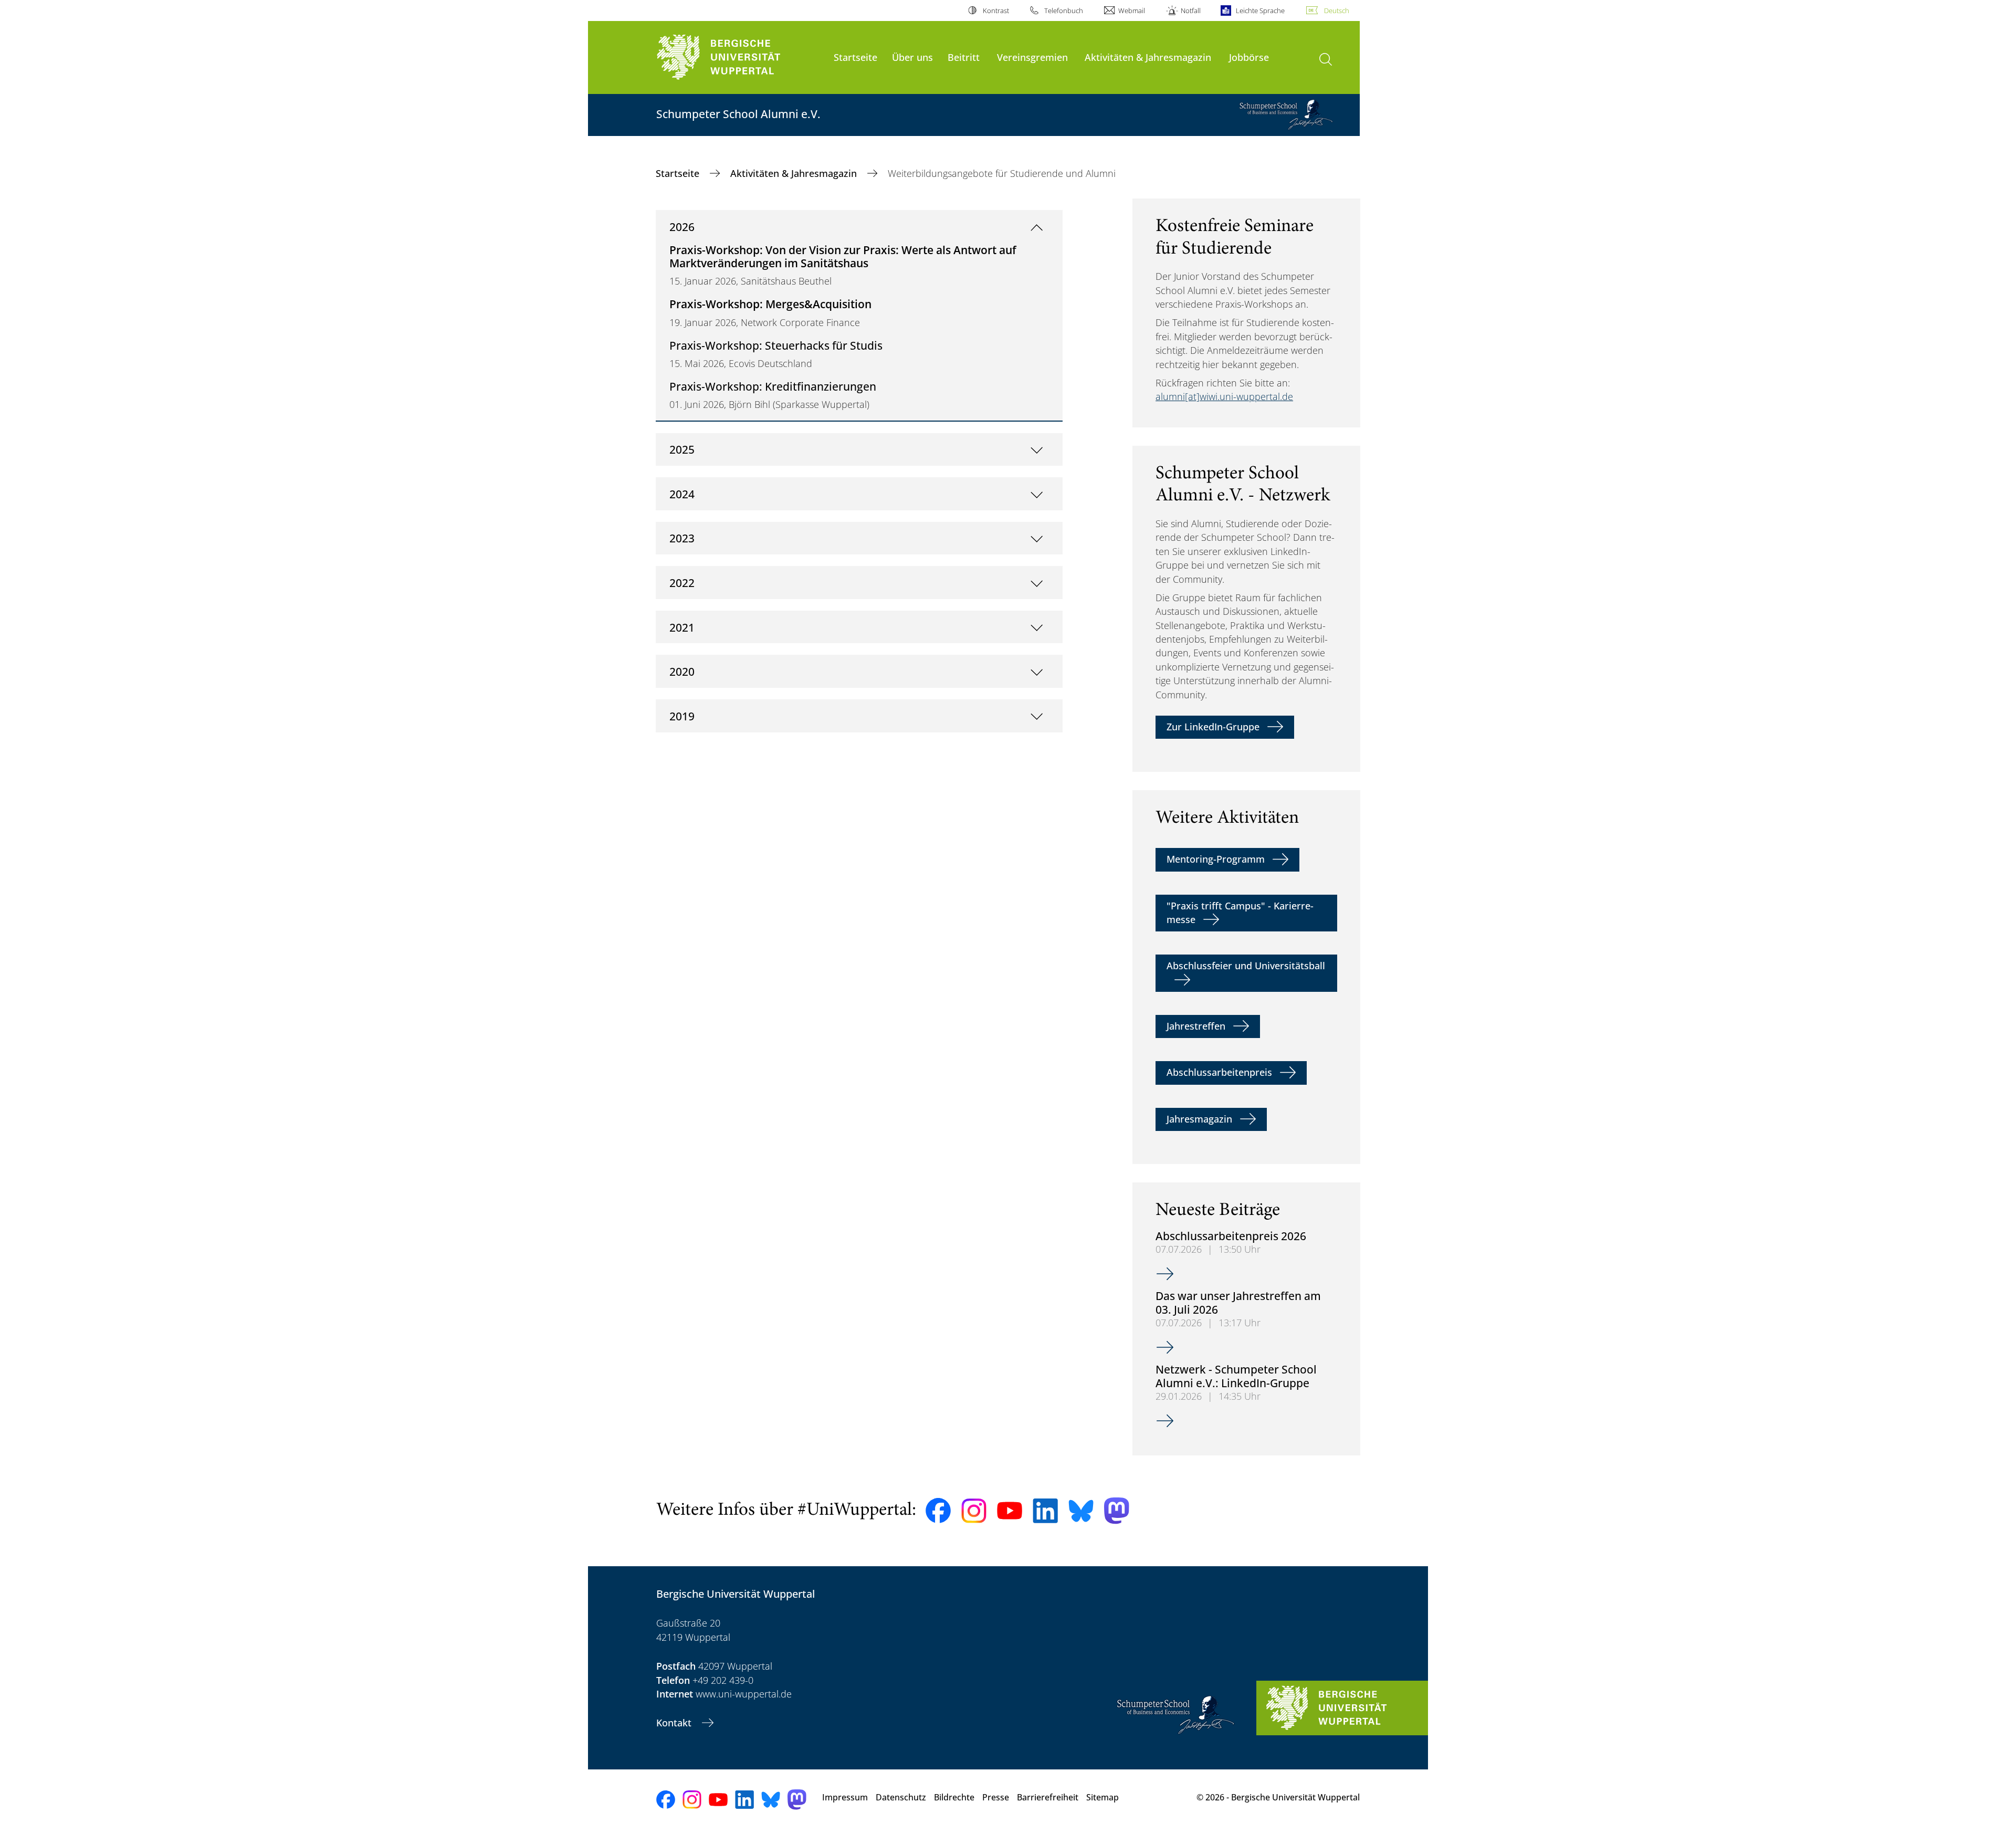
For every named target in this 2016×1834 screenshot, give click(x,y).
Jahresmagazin (1199, 1119)
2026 (682, 227)
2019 (682, 716)
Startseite (855, 57)
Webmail (1132, 11)
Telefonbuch (1064, 11)
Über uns (912, 57)
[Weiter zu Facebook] (938, 1511)
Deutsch (1337, 11)
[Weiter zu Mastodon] (1117, 1511)
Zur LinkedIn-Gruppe (1213, 727)
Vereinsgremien (1032, 57)
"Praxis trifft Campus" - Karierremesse (1240, 913)
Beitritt (964, 57)
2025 (682, 449)
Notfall (1190, 11)
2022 (682, 583)
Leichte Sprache (1260, 11)
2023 (682, 538)
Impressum (845, 1797)
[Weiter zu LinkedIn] (1045, 1511)
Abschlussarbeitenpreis (1219, 1072)
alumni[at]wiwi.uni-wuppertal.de (1224, 396)
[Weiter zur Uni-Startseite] (740, 57)
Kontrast (996, 11)
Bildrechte (954, 1797)
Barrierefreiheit (1048, 1797)
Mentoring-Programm (1216, 859)
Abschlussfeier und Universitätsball (1246, 966)
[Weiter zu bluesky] (1081, 1511)
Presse (996, 1797)
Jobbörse (1249, 57)
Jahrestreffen (1196, 1026)
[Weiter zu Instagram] (974, 1511)
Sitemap (1102, 1797)
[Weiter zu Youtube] (1010, 1511)
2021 (682, 627)
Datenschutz (901, 1797)
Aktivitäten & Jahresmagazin (1148, 57)
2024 (682, 494)
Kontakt (675, 1723)
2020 (682, 671)
